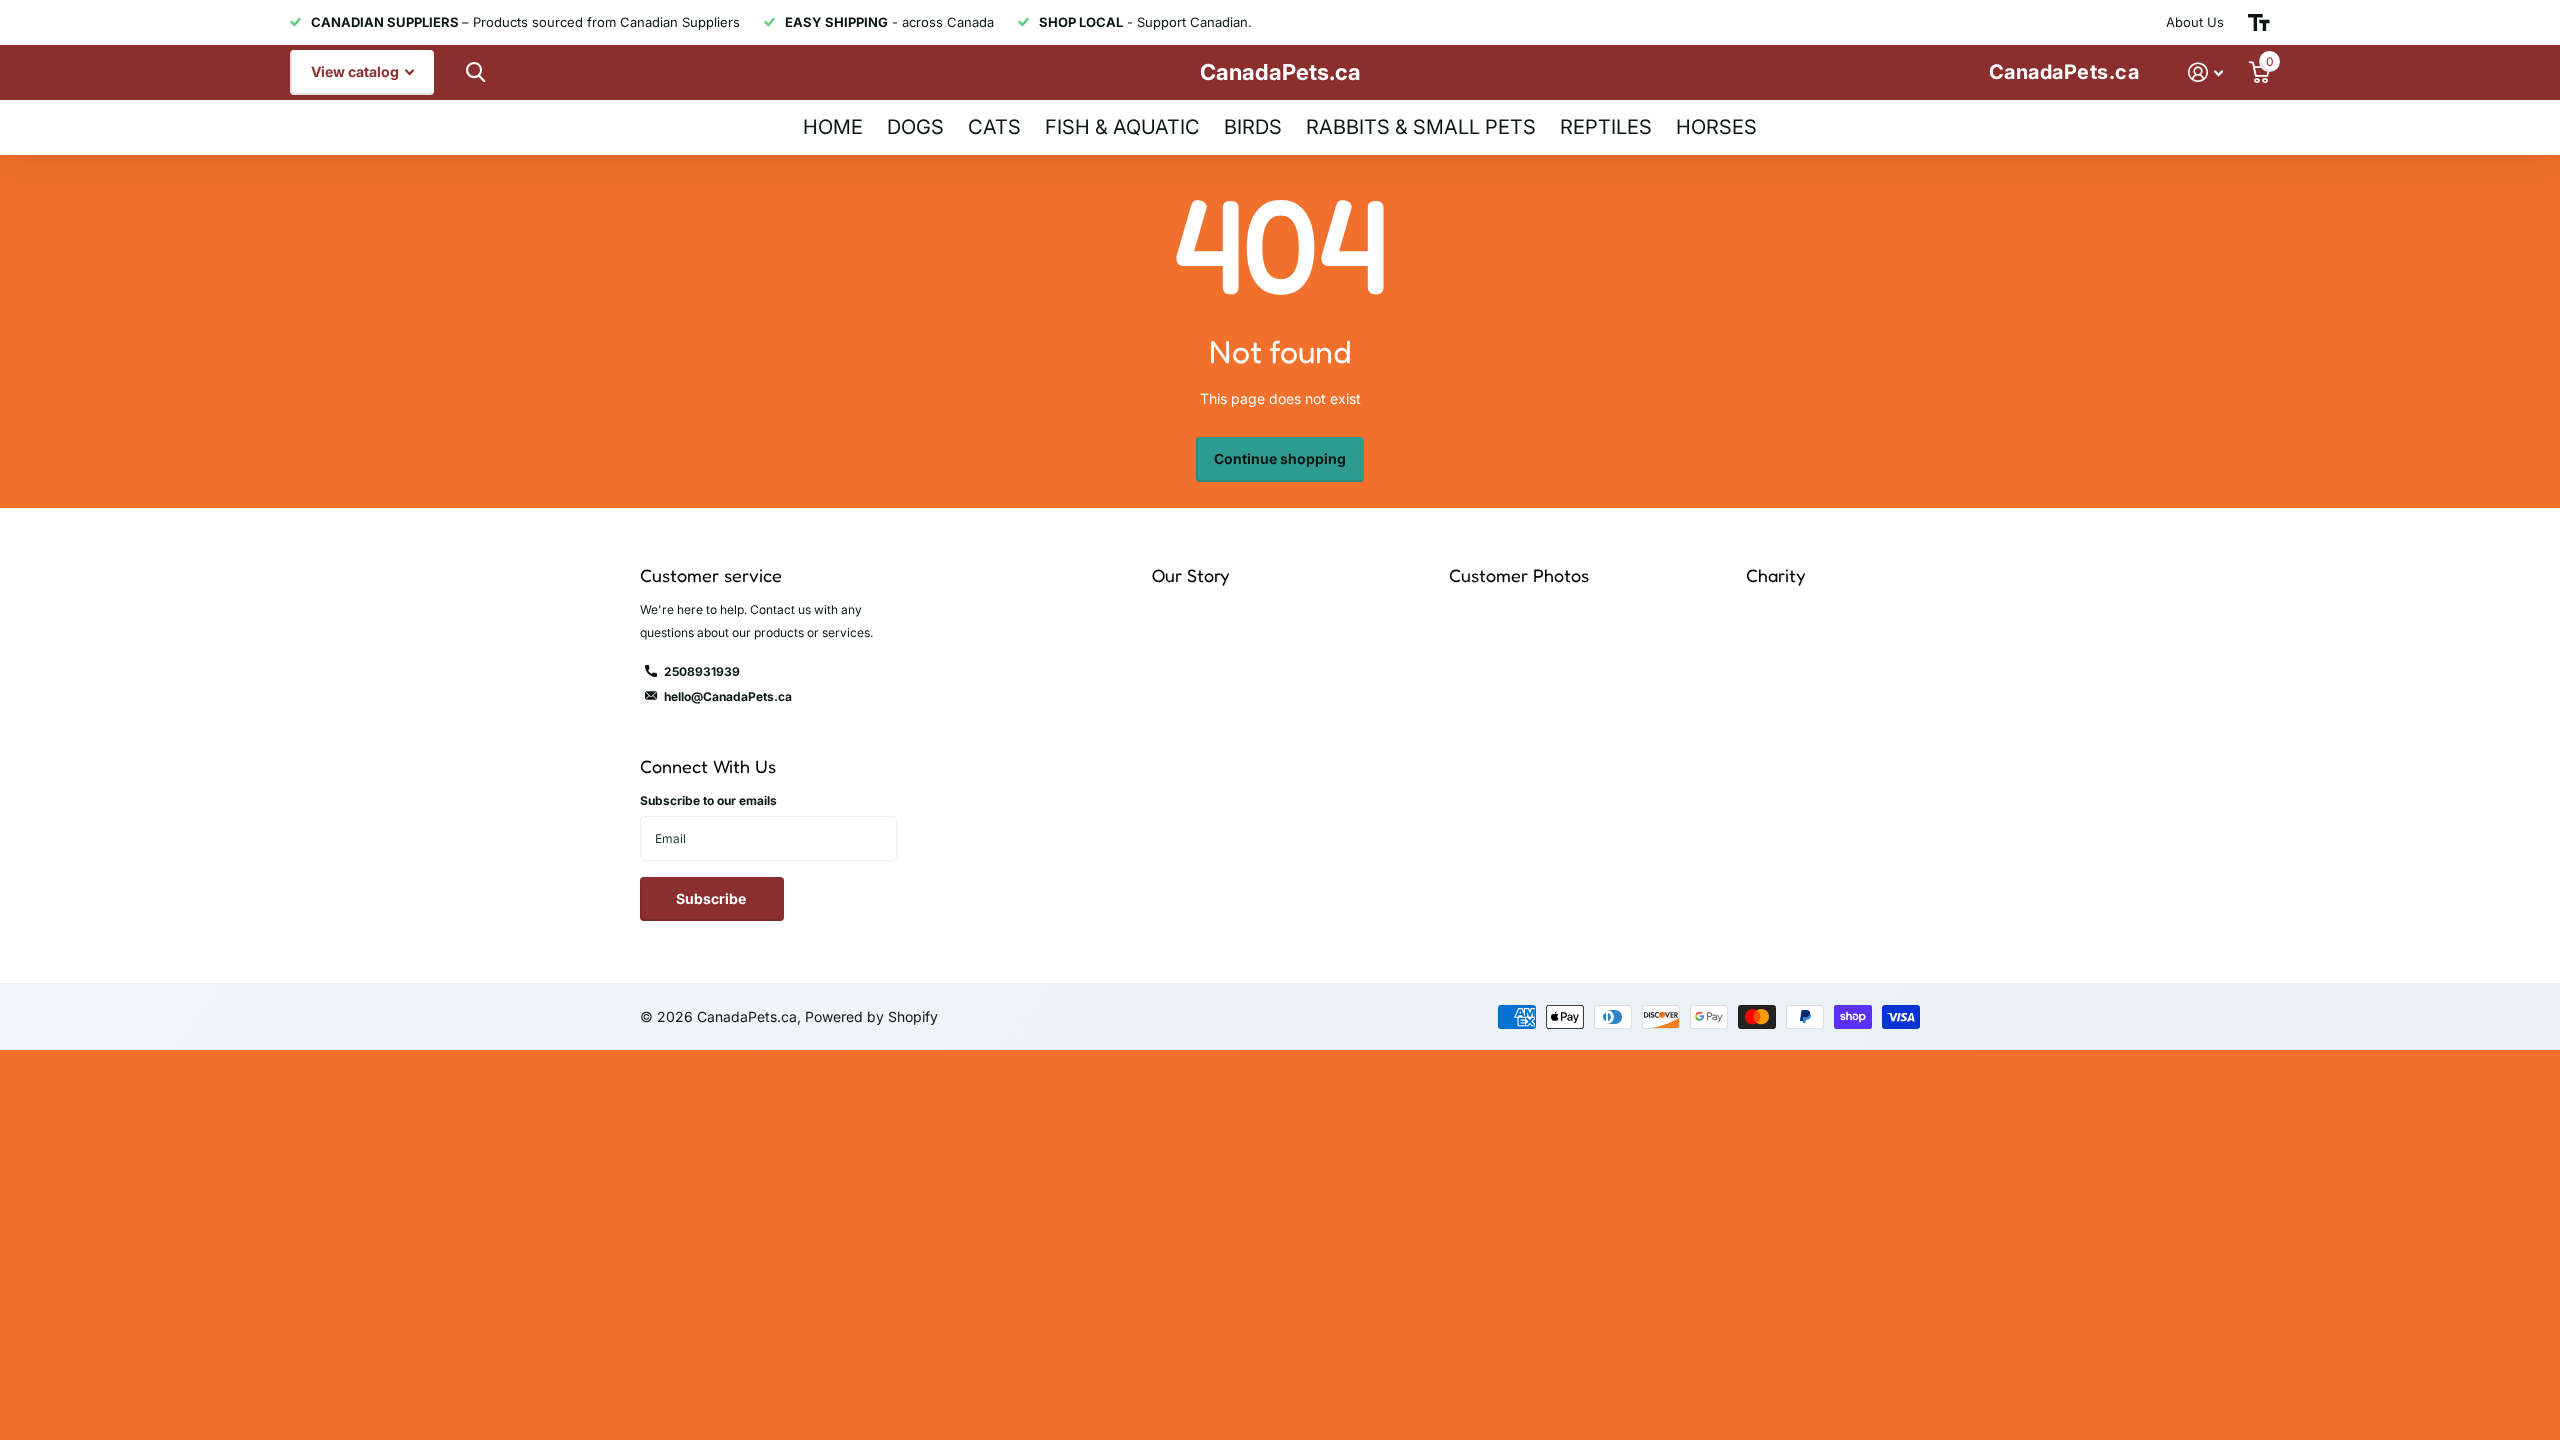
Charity (1775, 575)
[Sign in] (2205, 72)
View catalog (356, 71)
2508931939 (702, 671)
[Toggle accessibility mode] (2259, 23)
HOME (833, 127)
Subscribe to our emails (708, 800)
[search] (473, 72)
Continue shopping (1280, 458)
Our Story (1190, 575)
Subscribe (712, 898)
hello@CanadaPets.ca (728, 696)
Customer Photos (1519, 575)
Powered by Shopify (871, 1016)
